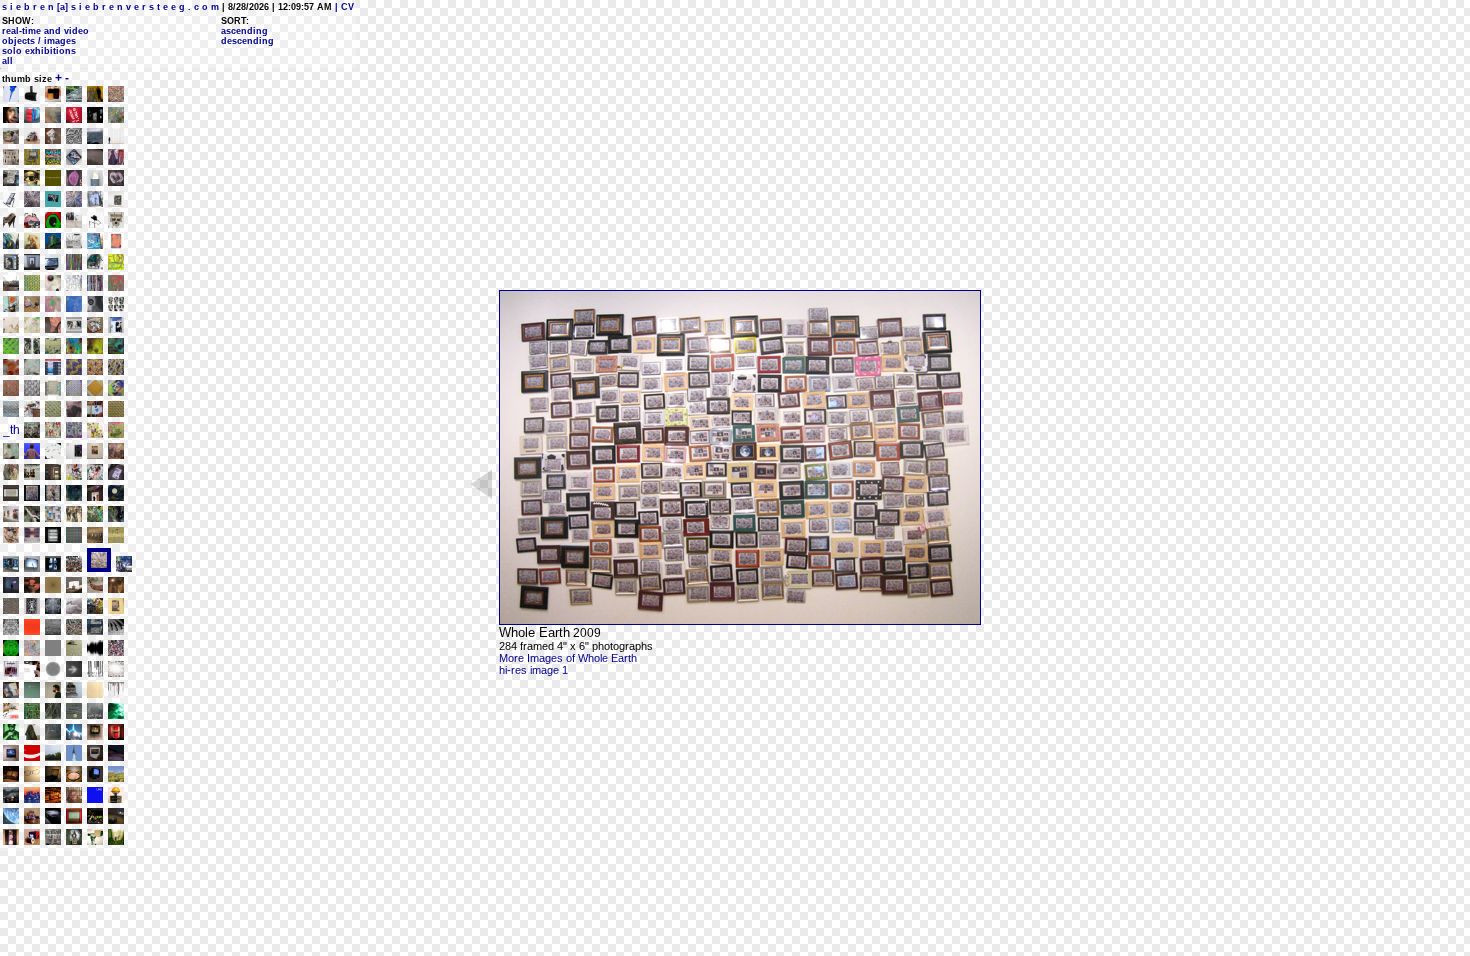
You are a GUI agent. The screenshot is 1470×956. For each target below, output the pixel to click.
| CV (343, 7)
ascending (244, 31)
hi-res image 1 (533, 670)
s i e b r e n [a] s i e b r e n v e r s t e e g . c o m (110, 7)
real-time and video (45, 31)
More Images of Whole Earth (568, 658)
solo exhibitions (39, 51)
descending (247, 41)
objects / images (39, 41)
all (7, 61)
